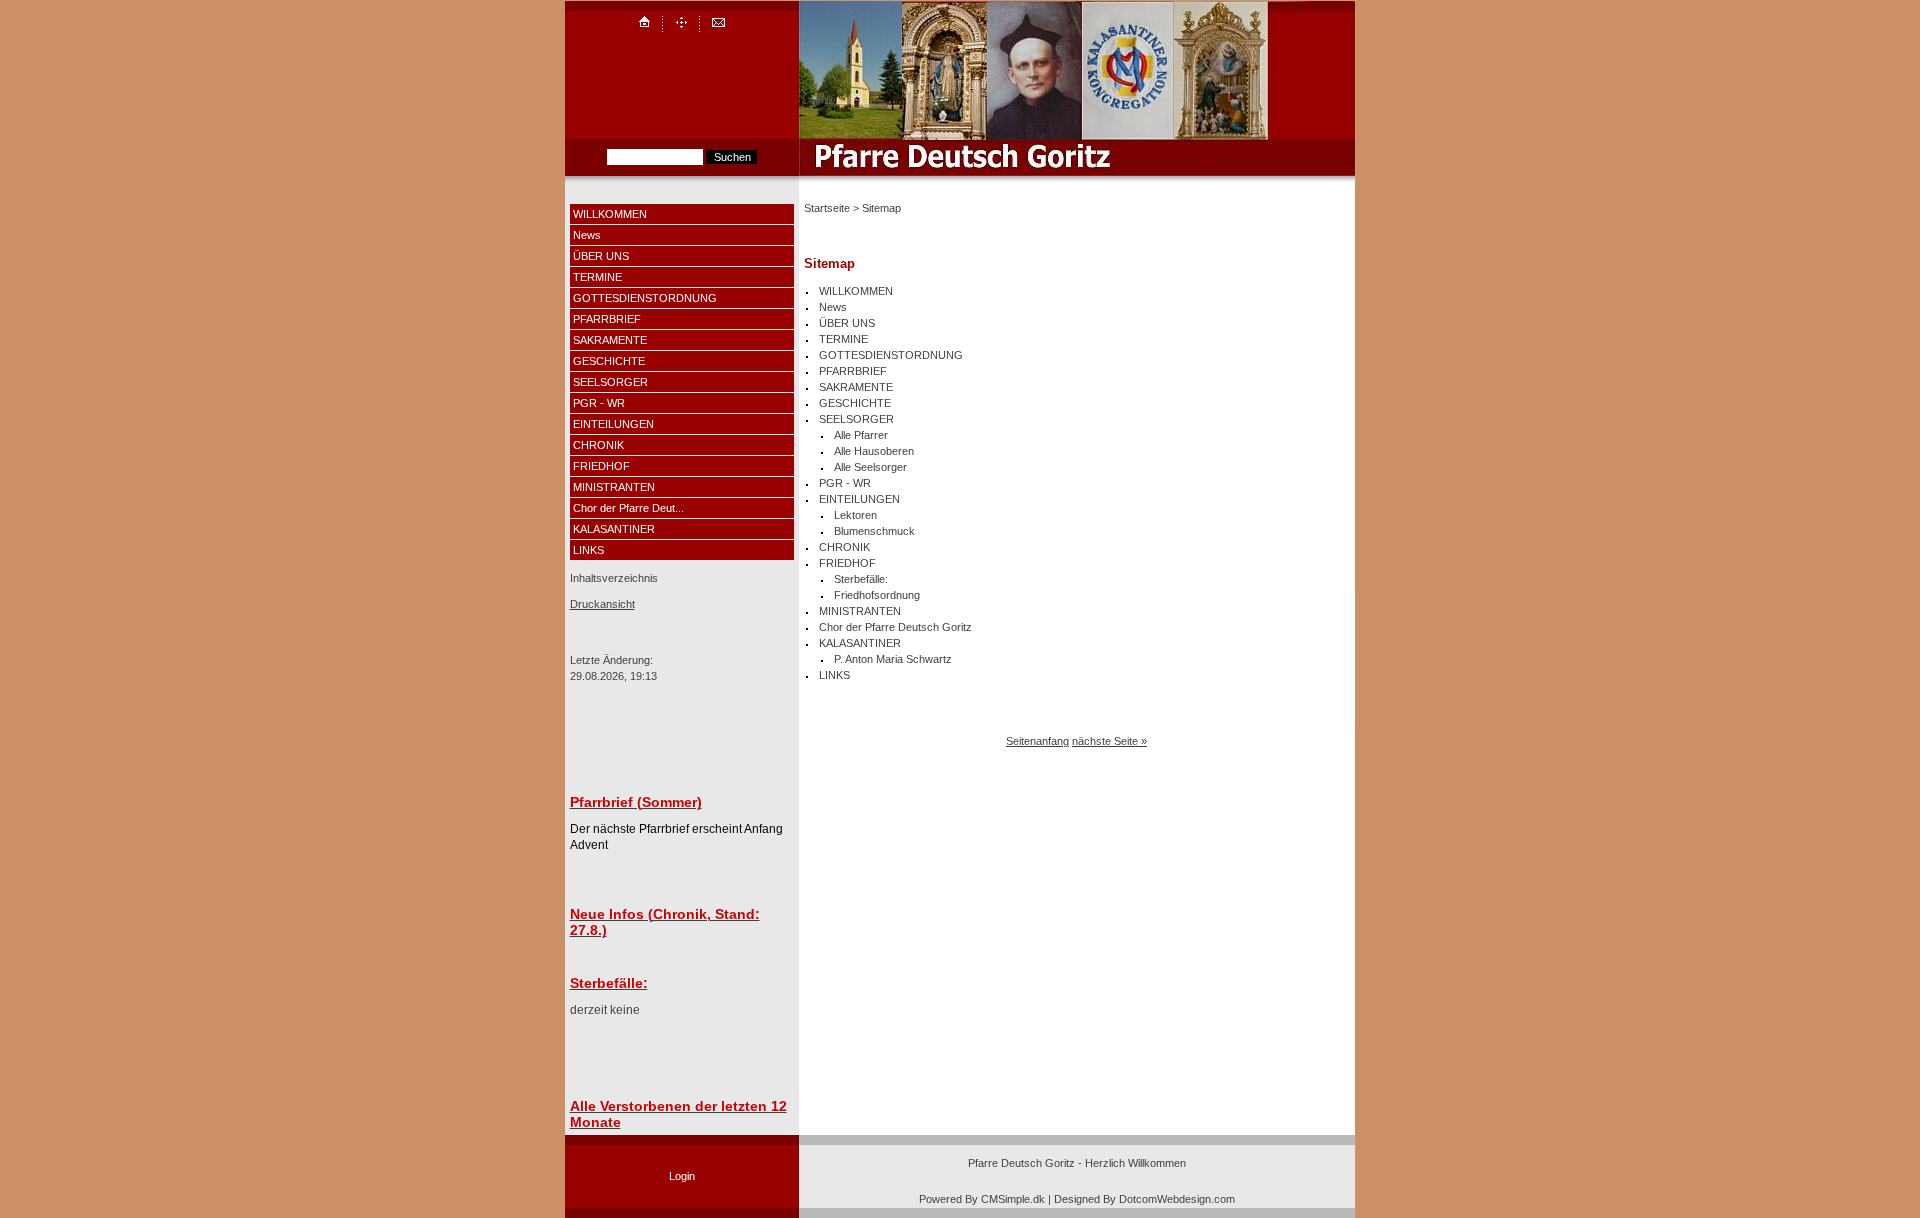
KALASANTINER (614, 529)
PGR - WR (599, 403)
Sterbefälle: (861, 579)
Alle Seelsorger (870, 467)
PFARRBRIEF (607, 319)
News (587, 235)
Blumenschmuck (874, 531)
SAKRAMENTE (610, 340)
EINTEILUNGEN (613, 424)
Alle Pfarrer (861, 435)
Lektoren (855, 515)
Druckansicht (602, 604)
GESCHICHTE (609, 361)
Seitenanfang (1037, 741)
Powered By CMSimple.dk (982, 1199)
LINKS (588, 550)
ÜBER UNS (601, 256)
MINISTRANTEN (614, 487)
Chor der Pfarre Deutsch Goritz (895, 627)
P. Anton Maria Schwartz (893, 659)
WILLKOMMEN (610, 214)
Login (682, 1176)
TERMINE (597, 277)
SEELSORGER (610, 382)
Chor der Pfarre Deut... (628, 508)
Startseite (827, 208)
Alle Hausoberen (874, 451)
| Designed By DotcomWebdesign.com (1141, 1199)
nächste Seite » (1109, 741)
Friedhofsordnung (877, 595)
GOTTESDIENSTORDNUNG (645, 298)
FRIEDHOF (601, 466)
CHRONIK (598, 445)
